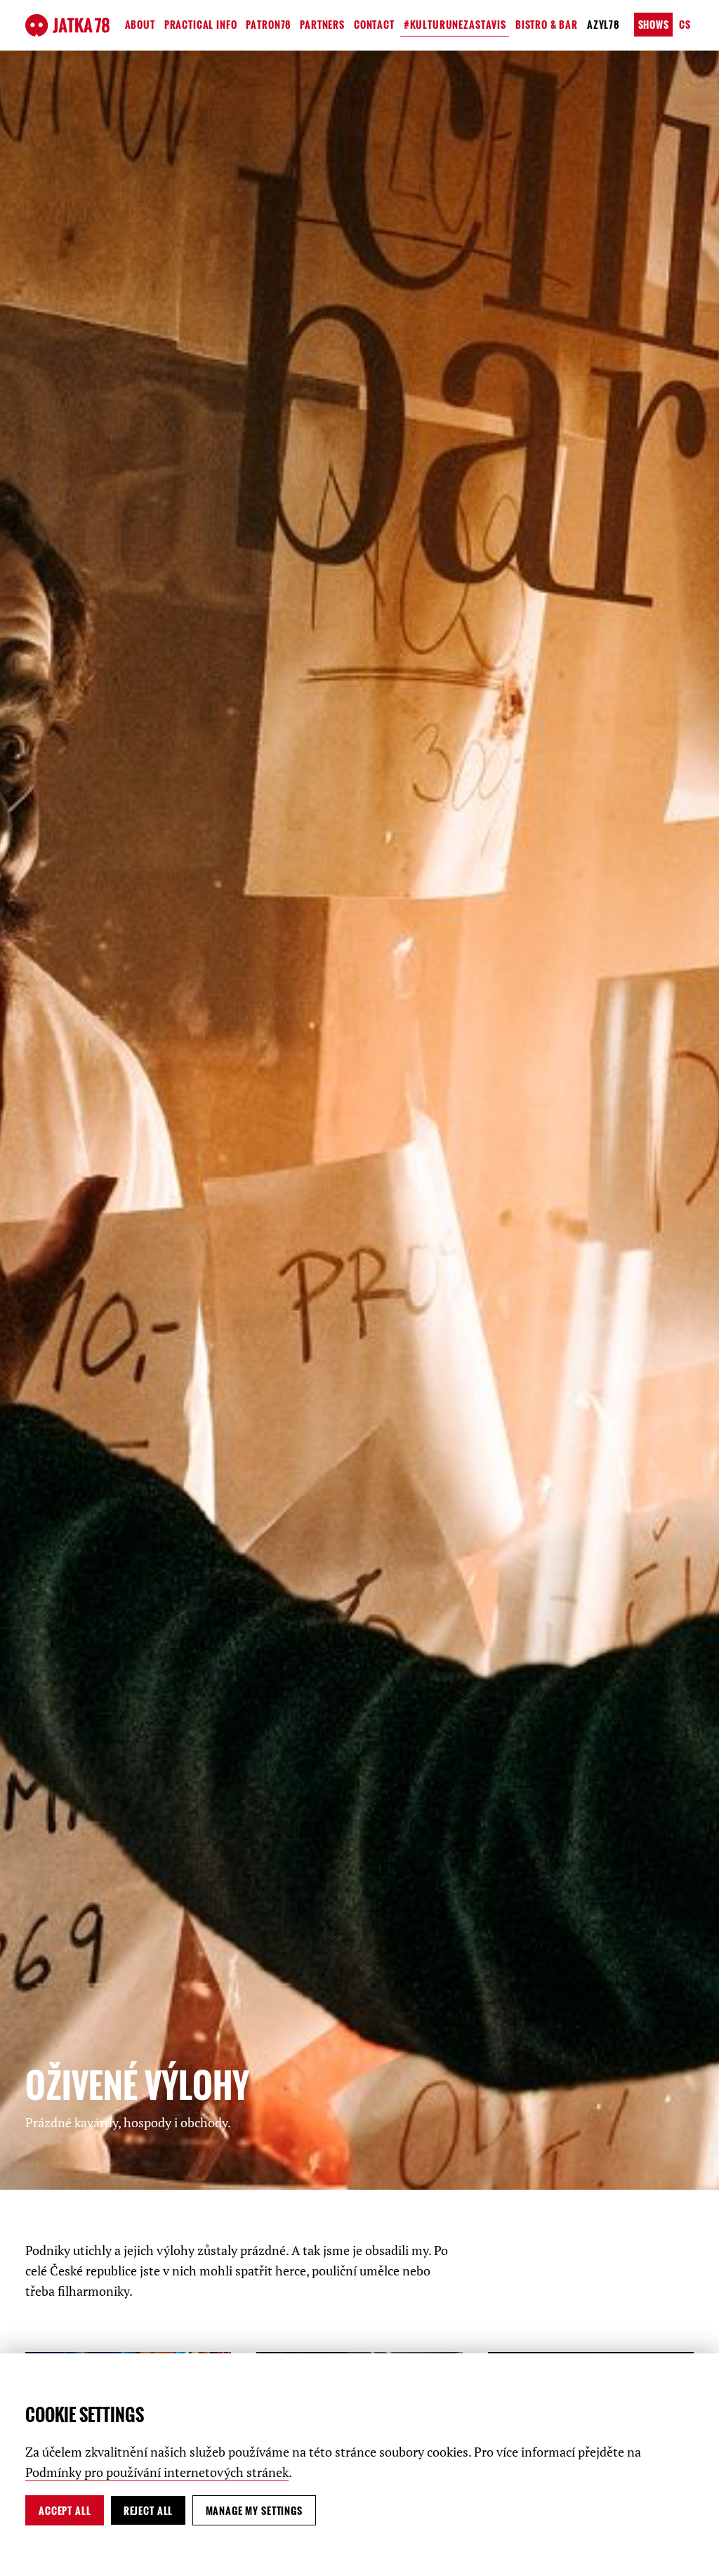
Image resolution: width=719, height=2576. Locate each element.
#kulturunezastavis (455, 24)
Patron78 (268, 24)
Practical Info (201, 24)
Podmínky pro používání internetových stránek (157, 2472)
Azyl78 (603, 24)
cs (685, 24)
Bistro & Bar (547, 24)
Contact (374, 24)
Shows (654, 24)
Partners (322, 24)
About (140, 24)
